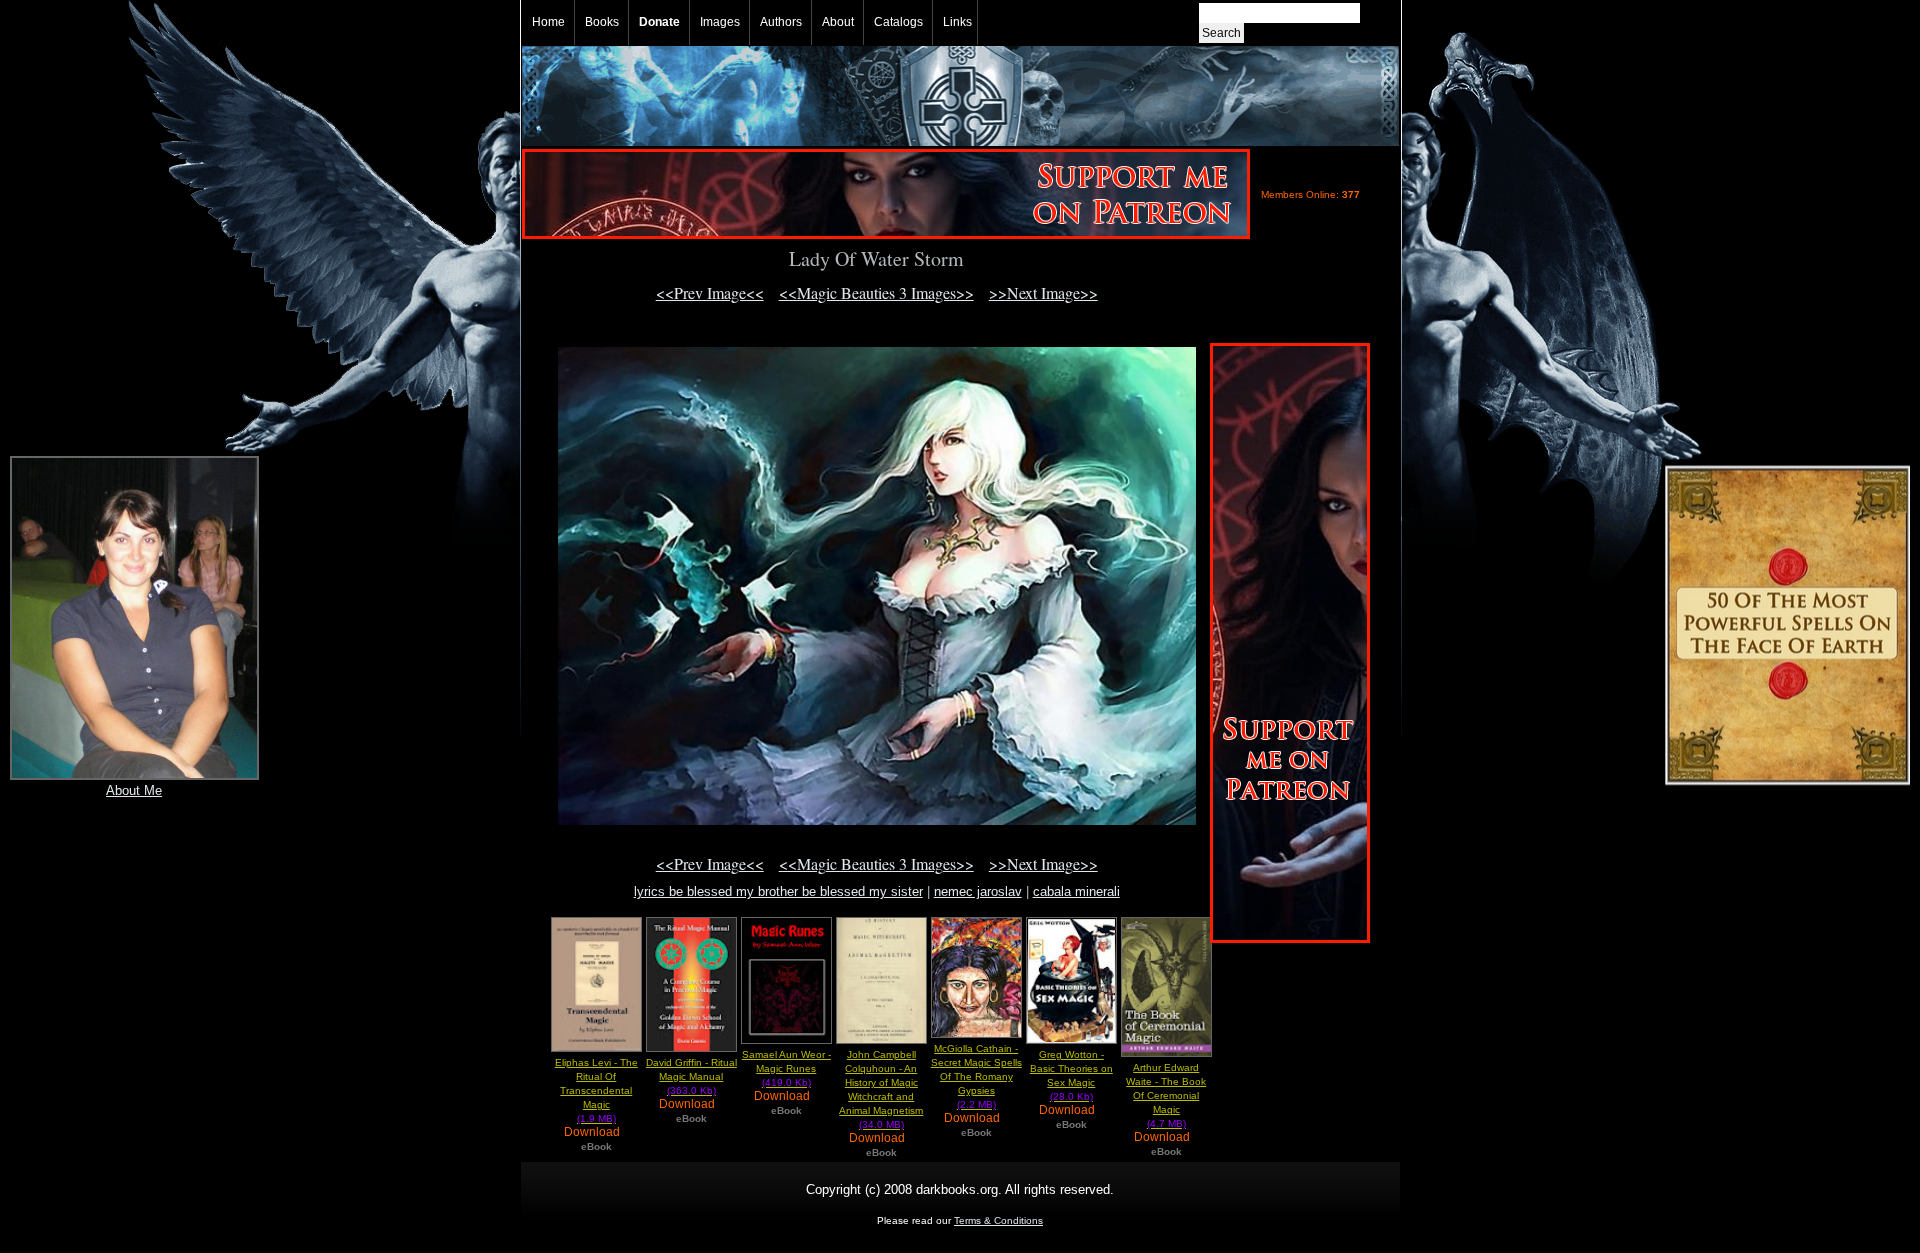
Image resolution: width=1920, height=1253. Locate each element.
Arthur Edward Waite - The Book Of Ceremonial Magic (1166, 1095)
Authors (781, 22)
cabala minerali (1076, 891)
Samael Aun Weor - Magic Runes (786, 1068)
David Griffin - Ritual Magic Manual (691, 1076)
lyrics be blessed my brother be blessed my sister (778, 891)
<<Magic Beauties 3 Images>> (876, 292)
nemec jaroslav (978, 891)
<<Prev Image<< (710, 292)
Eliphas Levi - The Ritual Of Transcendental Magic (596, 1090)
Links (957, 22)
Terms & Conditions (998, 1220)
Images (720, 22)
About (838, 22)
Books (602, 22)
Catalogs (898, 22)
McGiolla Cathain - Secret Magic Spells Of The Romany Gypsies (976, 1076)
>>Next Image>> (1043, 292)
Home (548, 22)
